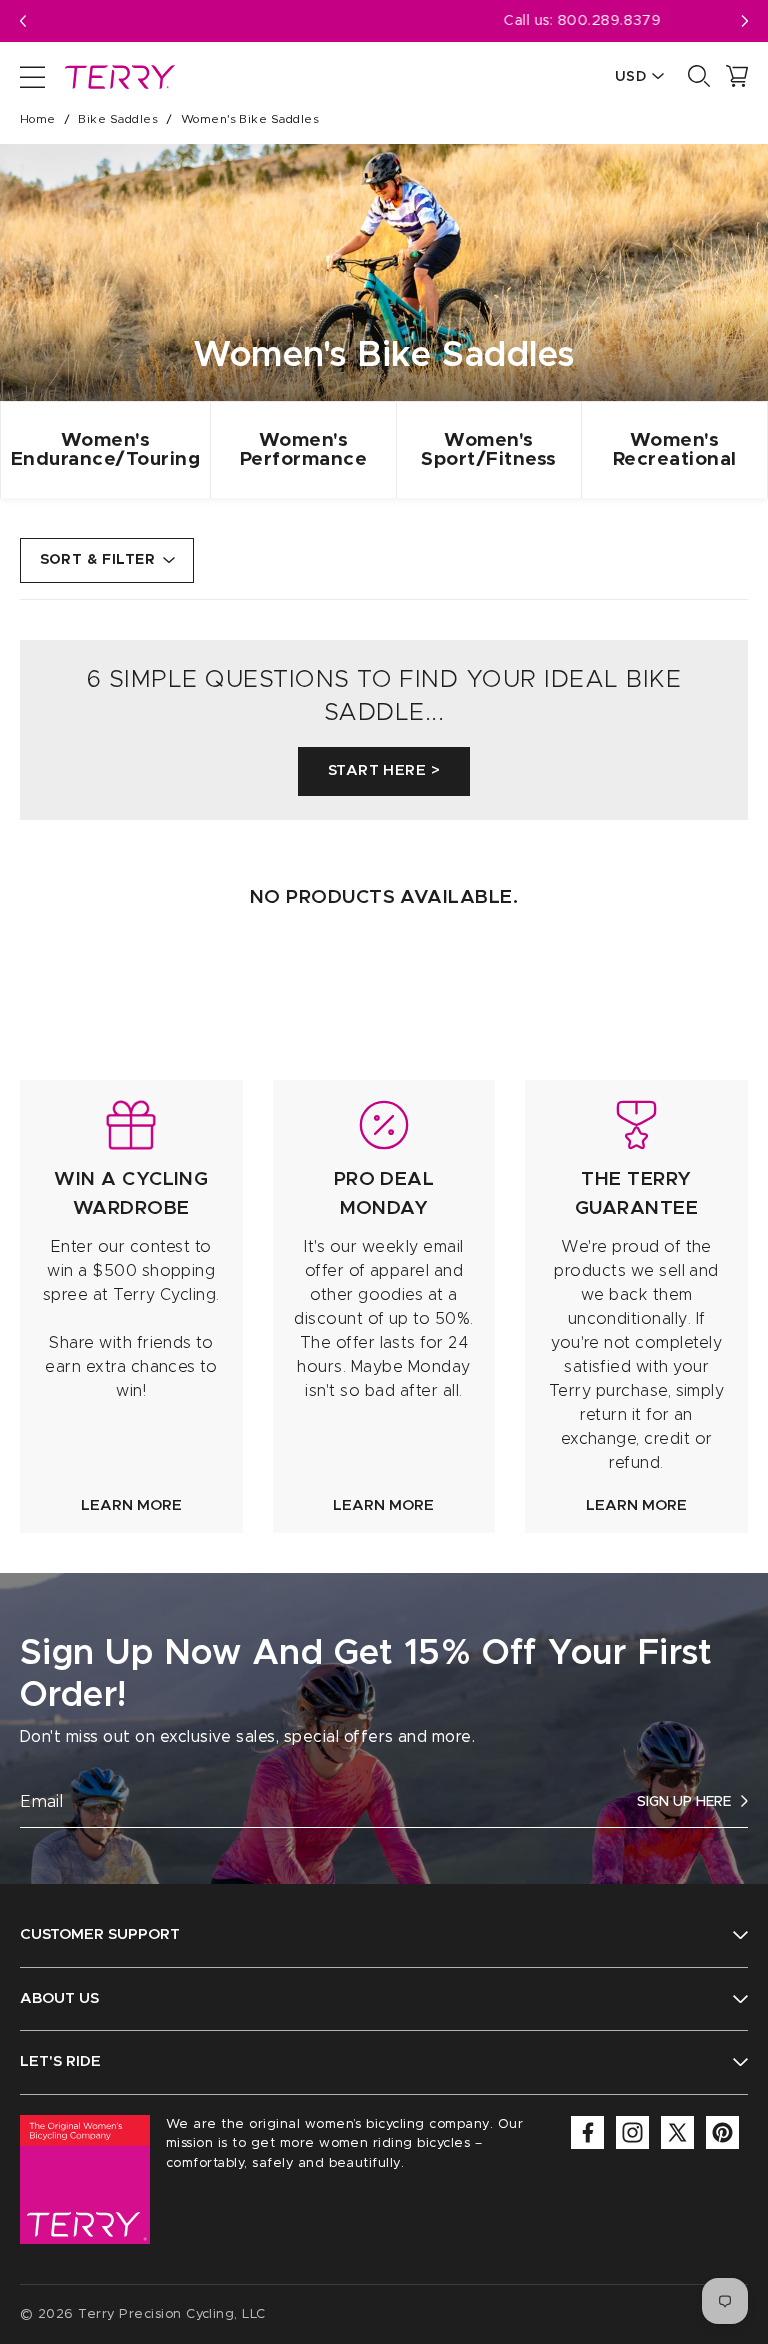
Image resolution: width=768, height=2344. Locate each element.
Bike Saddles (118, 119)
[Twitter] (677, 2132)
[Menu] (32, 76)
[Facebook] (587, 2132)
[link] (131, 1306)
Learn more (131, 1505)
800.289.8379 (411, 21)
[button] (745, 21)
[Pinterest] (722, 2132)
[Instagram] (632, 2132)
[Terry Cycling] (118, 76)
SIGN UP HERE (684, 1802)
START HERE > (384, 770)
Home (38, 119)
